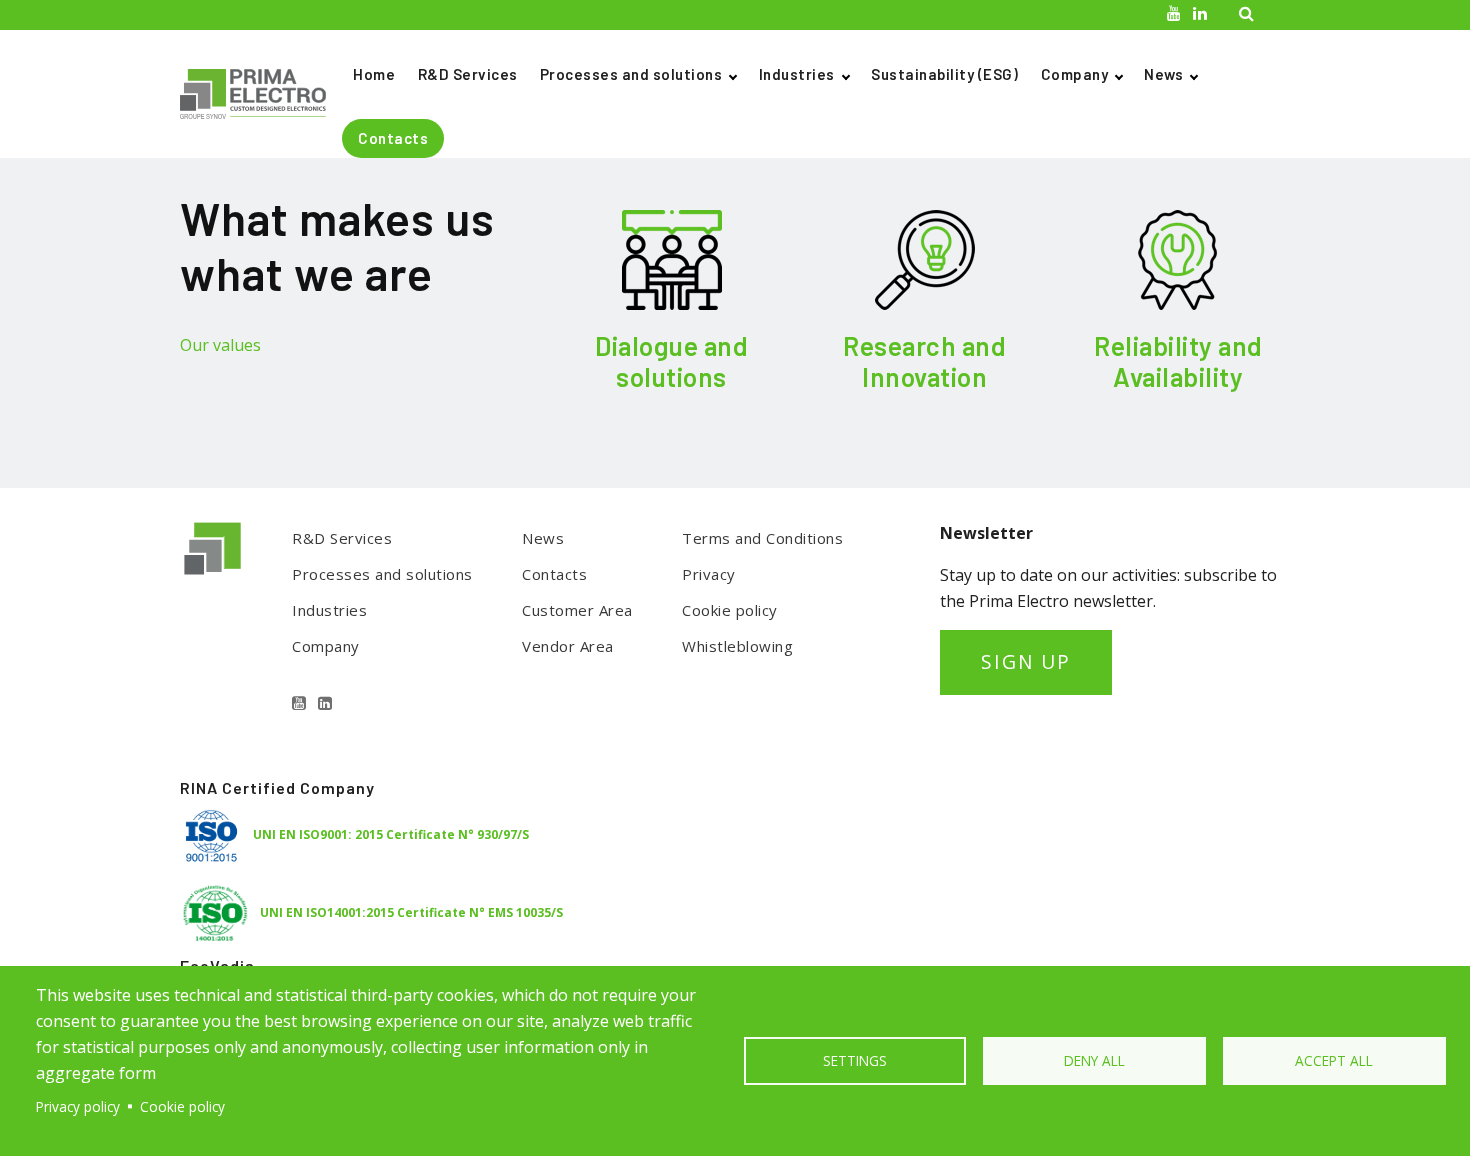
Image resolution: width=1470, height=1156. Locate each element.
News (1163, 74)
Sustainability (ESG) (944, 74)
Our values (220, 345)
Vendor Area (568, 646)
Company (1075, 74)
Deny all (1094, 1060)
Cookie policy (730, 610)
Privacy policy (78, 1106)
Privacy (709, 574)
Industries (797, 74)
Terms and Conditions (762, 538)
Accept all (1334, 1060)
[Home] (261, 94)
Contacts (393, 138)
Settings (855, 1060)
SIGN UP (1026, 661)
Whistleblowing (737, 646)
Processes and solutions (631, 74)
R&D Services (468, 74)
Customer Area (577, 610)
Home (374, 74)
